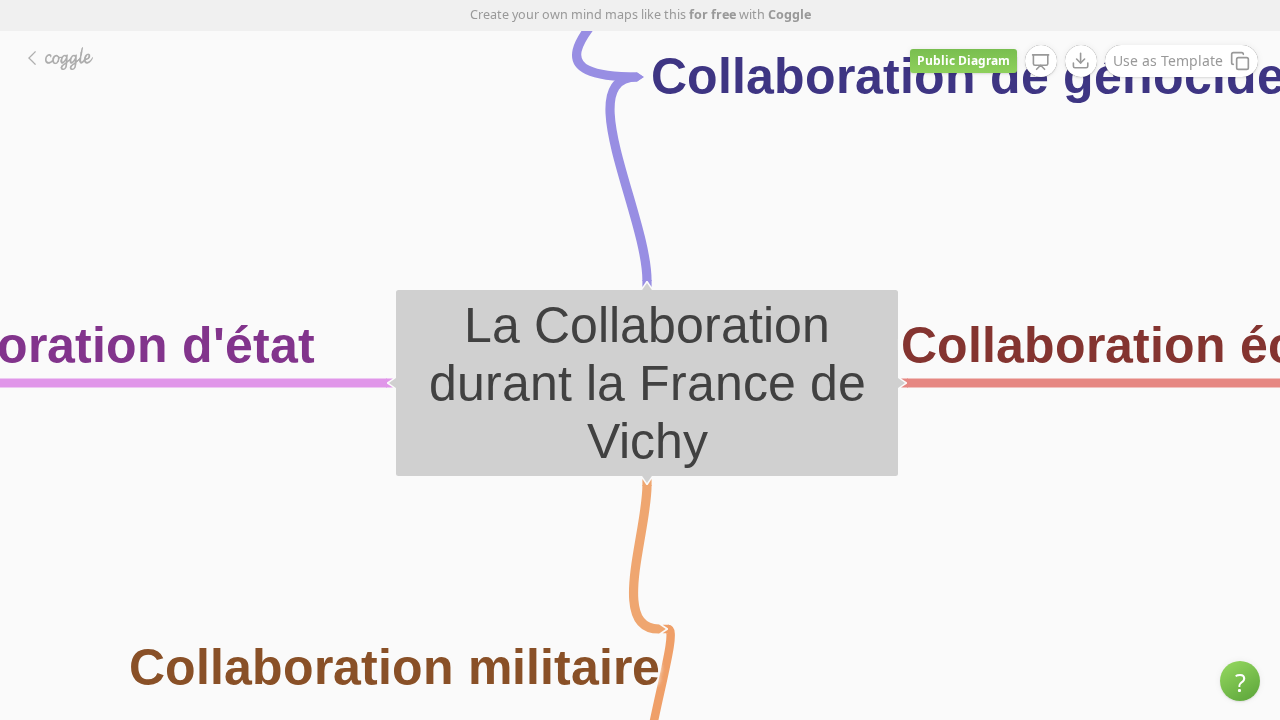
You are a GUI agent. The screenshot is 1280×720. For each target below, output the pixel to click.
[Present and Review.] (1041, 62)
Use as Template (1168, 60)
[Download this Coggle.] (1081, 61)
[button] (1240, 681)
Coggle (789, 14)
